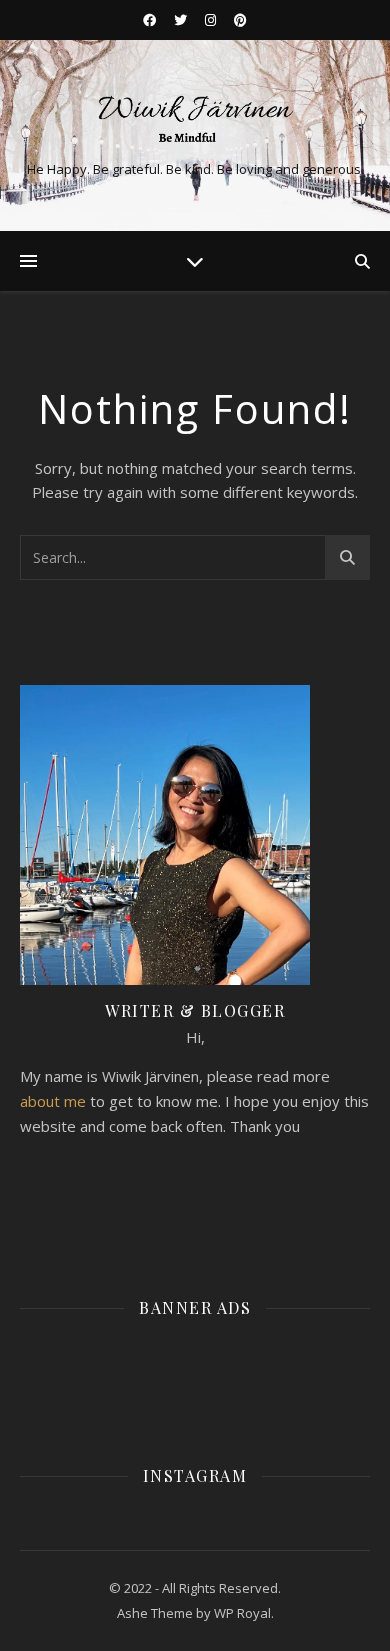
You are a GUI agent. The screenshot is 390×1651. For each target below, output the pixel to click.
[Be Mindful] (195, 118)
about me (53, 1101)
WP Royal (242, 1613)
